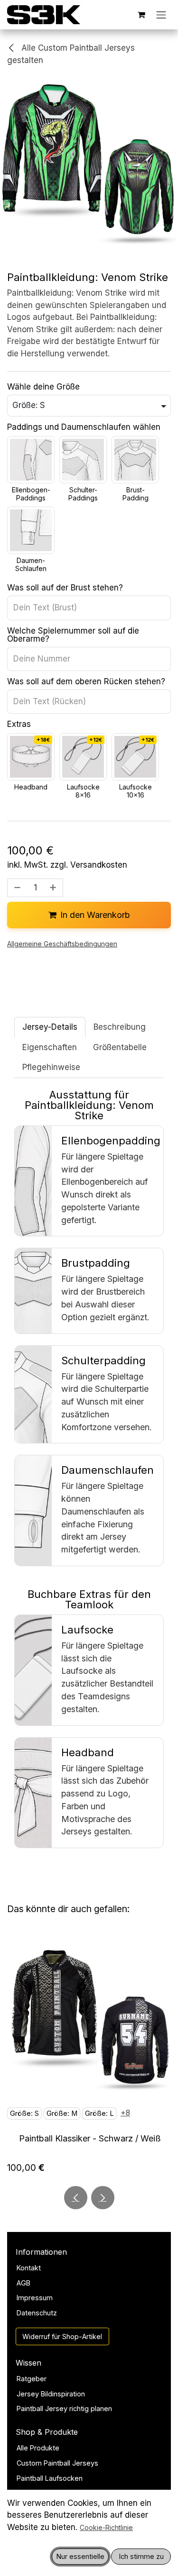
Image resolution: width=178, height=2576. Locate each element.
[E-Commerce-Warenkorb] (141, 15)
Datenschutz (37, 2313)
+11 (15, 2111)
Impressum (35, 2298)
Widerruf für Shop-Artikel (62, 2336)
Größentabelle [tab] (120, 1047)
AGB (23, 2283)
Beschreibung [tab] (120, 1027)
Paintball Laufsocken (50, 2478)
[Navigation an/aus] (161, 15)
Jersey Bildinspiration (51, 2394)
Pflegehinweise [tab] (51, 1067)
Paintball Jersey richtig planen (64, 2408)
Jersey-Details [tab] (50, 1027)
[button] (76, 2198)
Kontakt (29, 2268)
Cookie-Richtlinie (106, 2527)
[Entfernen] (16, 888)
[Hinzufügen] (54, 888)
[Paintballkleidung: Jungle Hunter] (89, 2020)
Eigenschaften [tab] (50, 1047)
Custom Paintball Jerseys (57, 2463)
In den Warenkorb (95, 915)
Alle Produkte (38, 2448)
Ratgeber (32, 2379)
